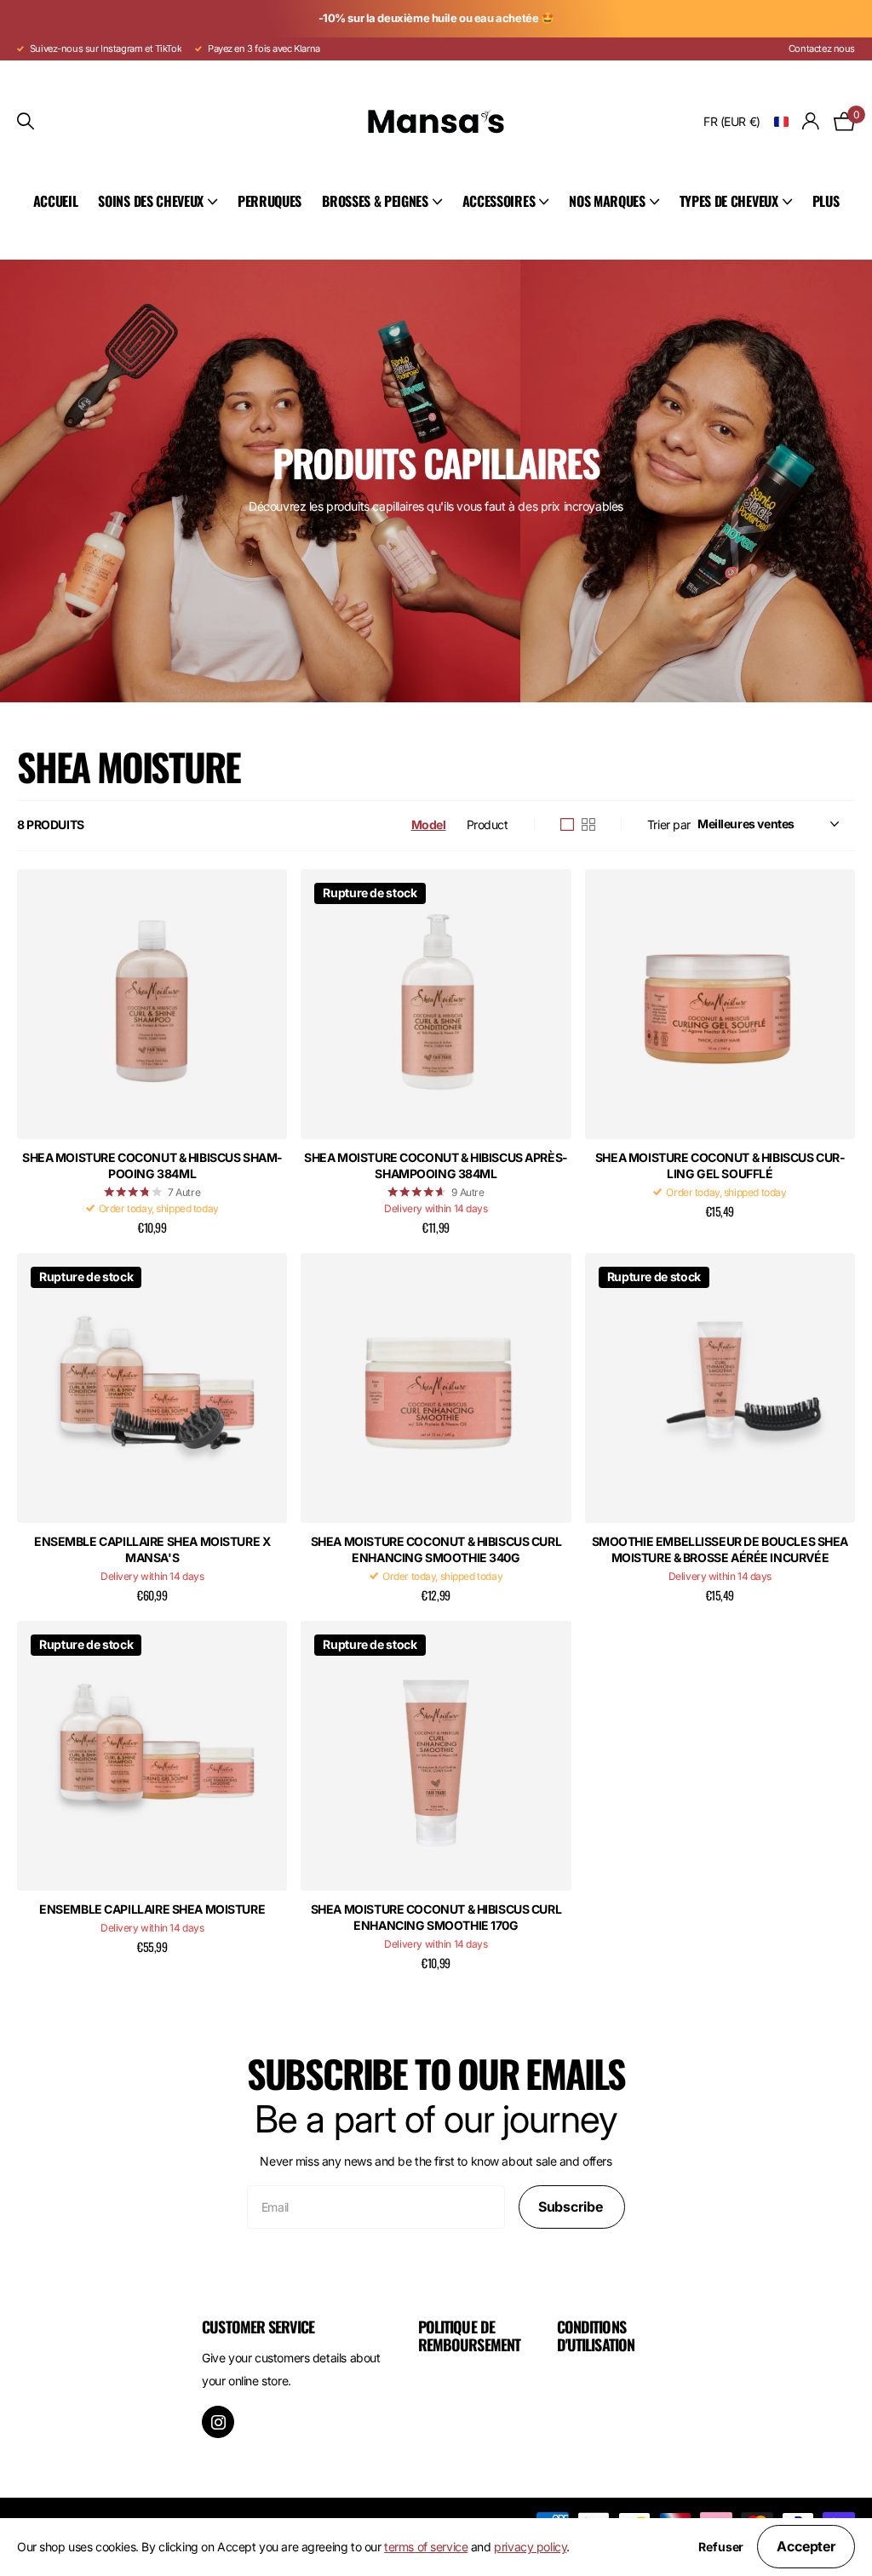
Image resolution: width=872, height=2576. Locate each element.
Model (429, 824)
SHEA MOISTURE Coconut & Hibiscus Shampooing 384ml (152, 1165)
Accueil (56, 201)
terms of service (426, 2547)
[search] (26, 121)
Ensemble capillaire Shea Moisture (152, 1909)
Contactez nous (822, 49)
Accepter (806, 2546)
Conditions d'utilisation (596, 2336)
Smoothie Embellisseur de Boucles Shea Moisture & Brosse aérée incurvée (720, 1549)
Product (488, 824)
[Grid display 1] (567, 825)
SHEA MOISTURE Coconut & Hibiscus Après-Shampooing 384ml (436, 1165)
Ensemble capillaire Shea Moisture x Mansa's (152, 1549)
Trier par (669, 824)
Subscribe (572, 2207)
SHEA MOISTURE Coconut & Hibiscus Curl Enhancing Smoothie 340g (436, 1549)
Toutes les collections (158, 202)
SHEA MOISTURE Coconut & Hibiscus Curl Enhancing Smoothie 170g (436, 1917)
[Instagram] (218, 2422)
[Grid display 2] (588, 825)
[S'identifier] (811, 121)
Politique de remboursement (469, 2336)
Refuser (721, 2547)
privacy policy (530, 2547)
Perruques (270, 201)
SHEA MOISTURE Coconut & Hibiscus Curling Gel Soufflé (720, 1165)
